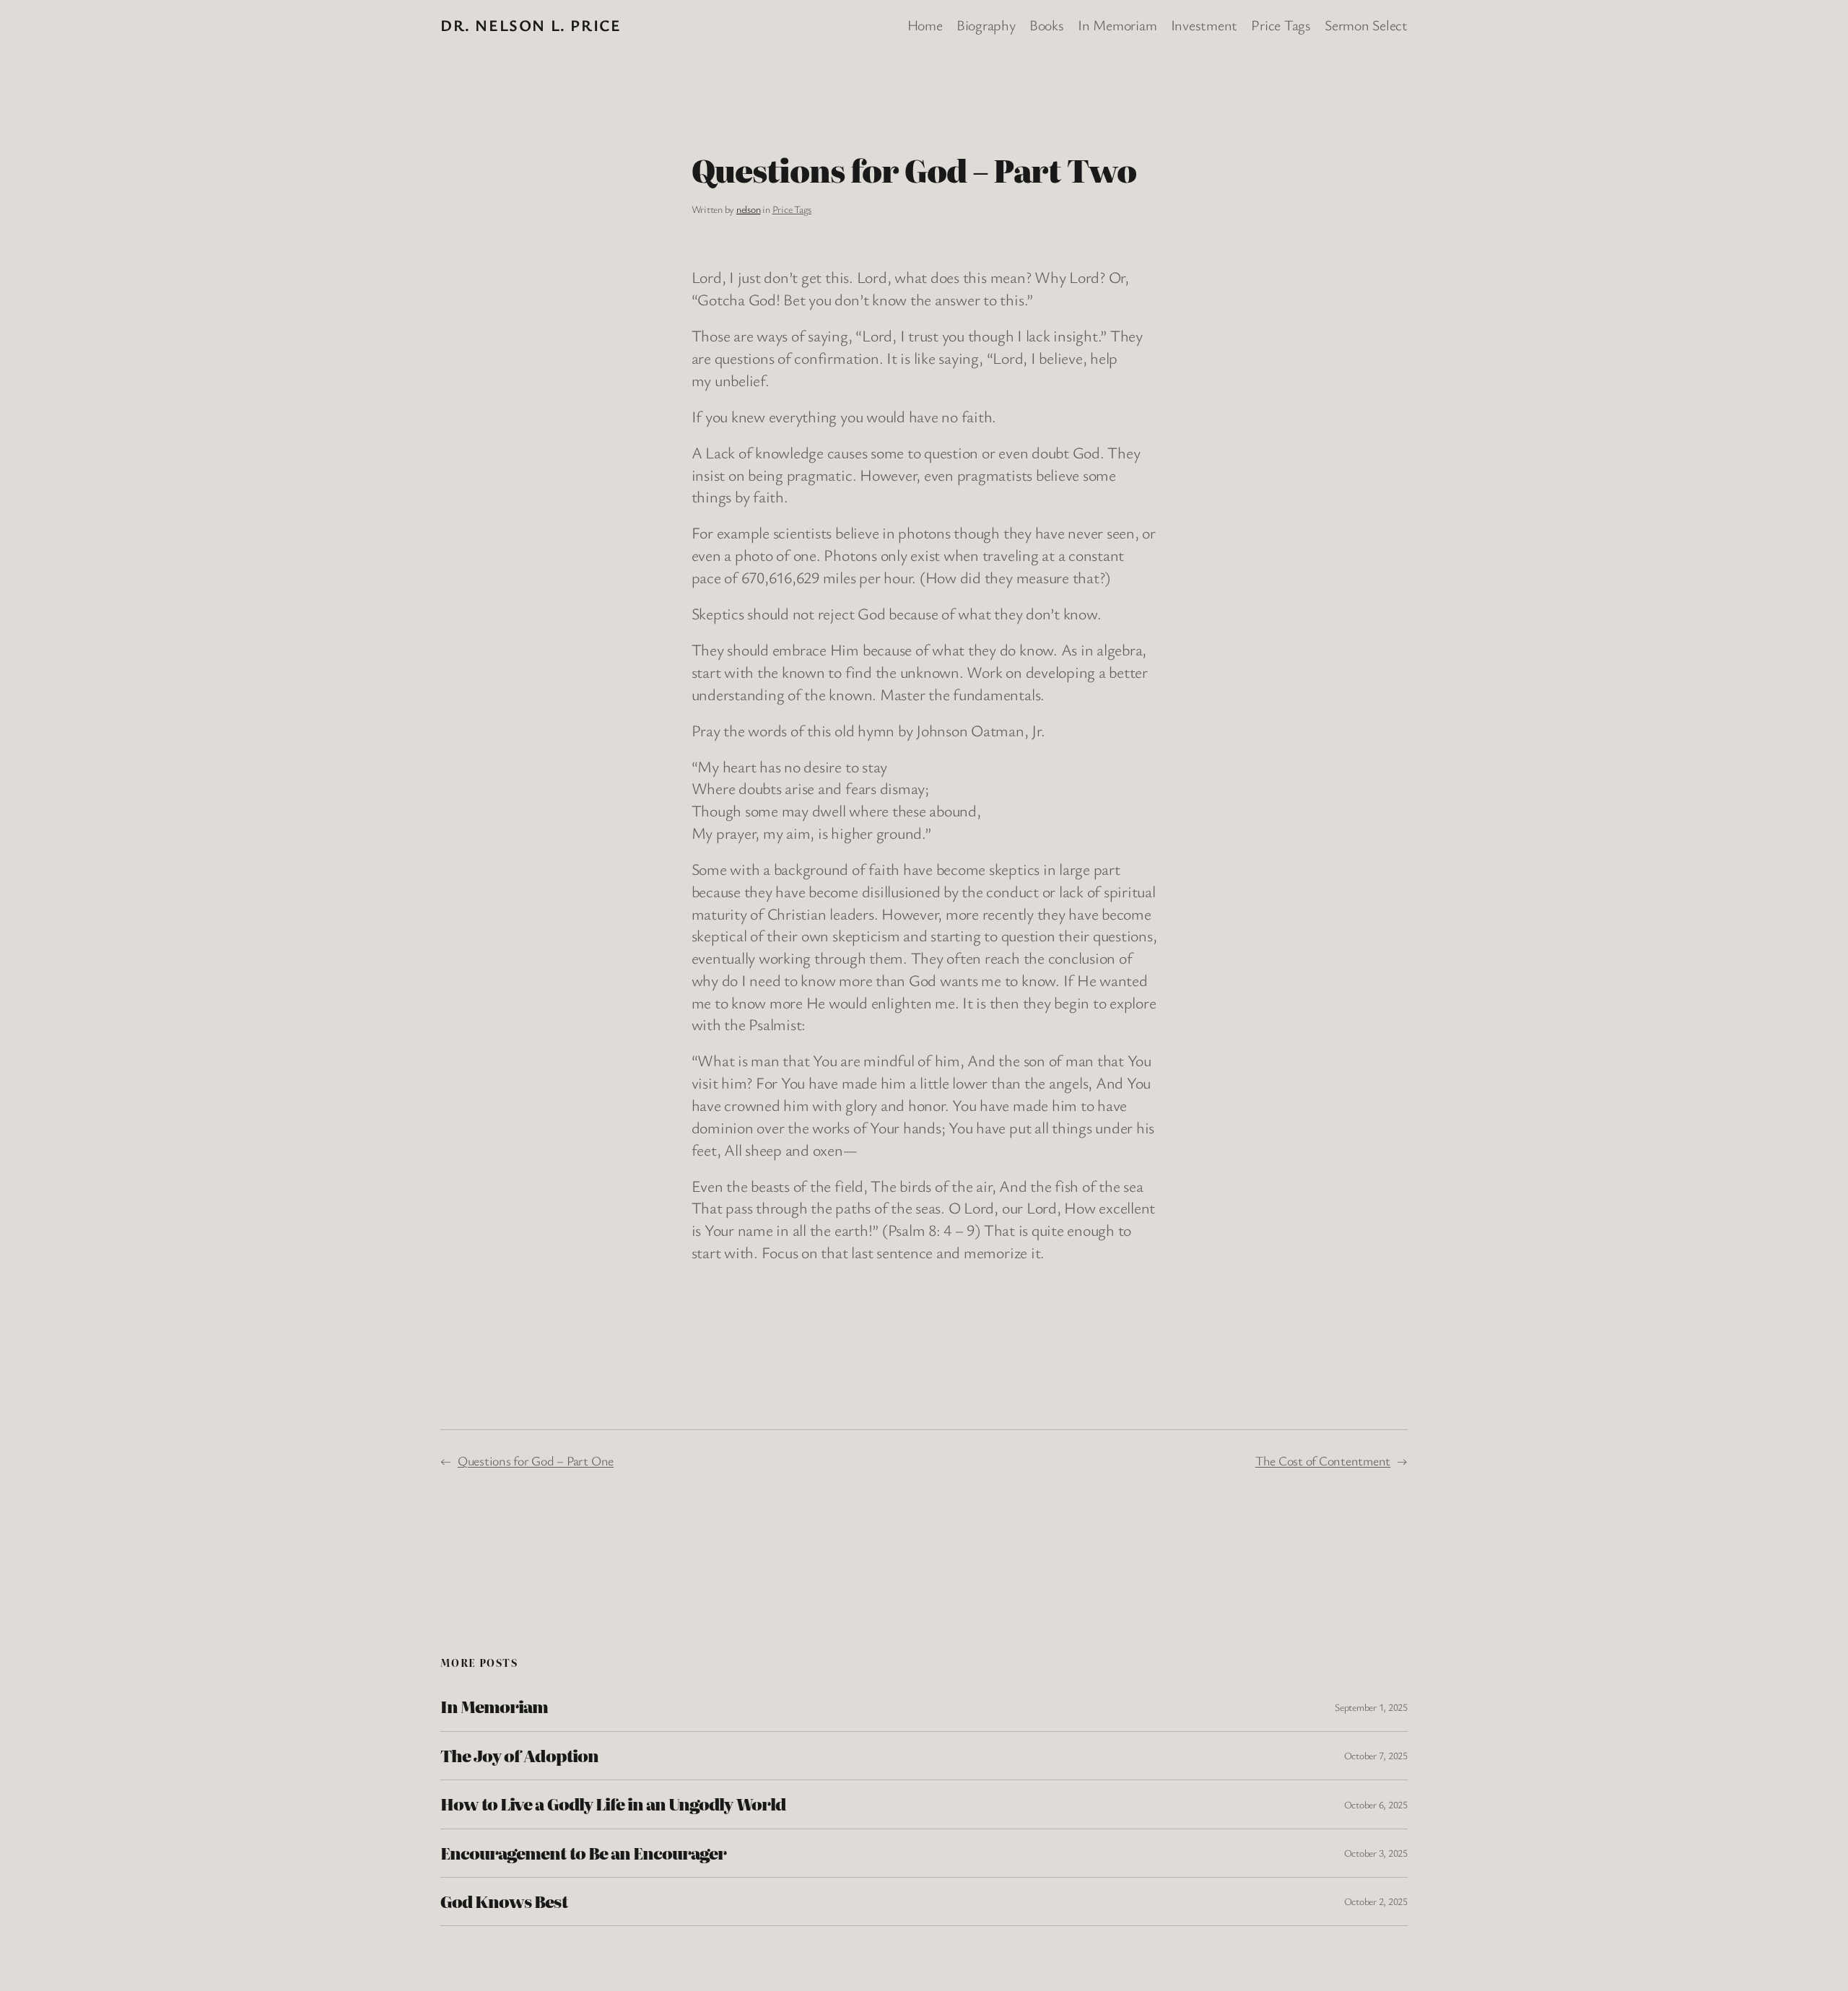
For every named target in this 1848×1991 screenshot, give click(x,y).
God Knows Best (504, 1901)
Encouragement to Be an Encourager (583, 1853)
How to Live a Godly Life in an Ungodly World (613, 1804)
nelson (749, 209)
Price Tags (792, 209)
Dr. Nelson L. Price (531, 25)
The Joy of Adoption (519, 1756)
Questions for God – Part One (536, 1460)
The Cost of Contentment (1323, 1460)
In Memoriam (494, 1707)
